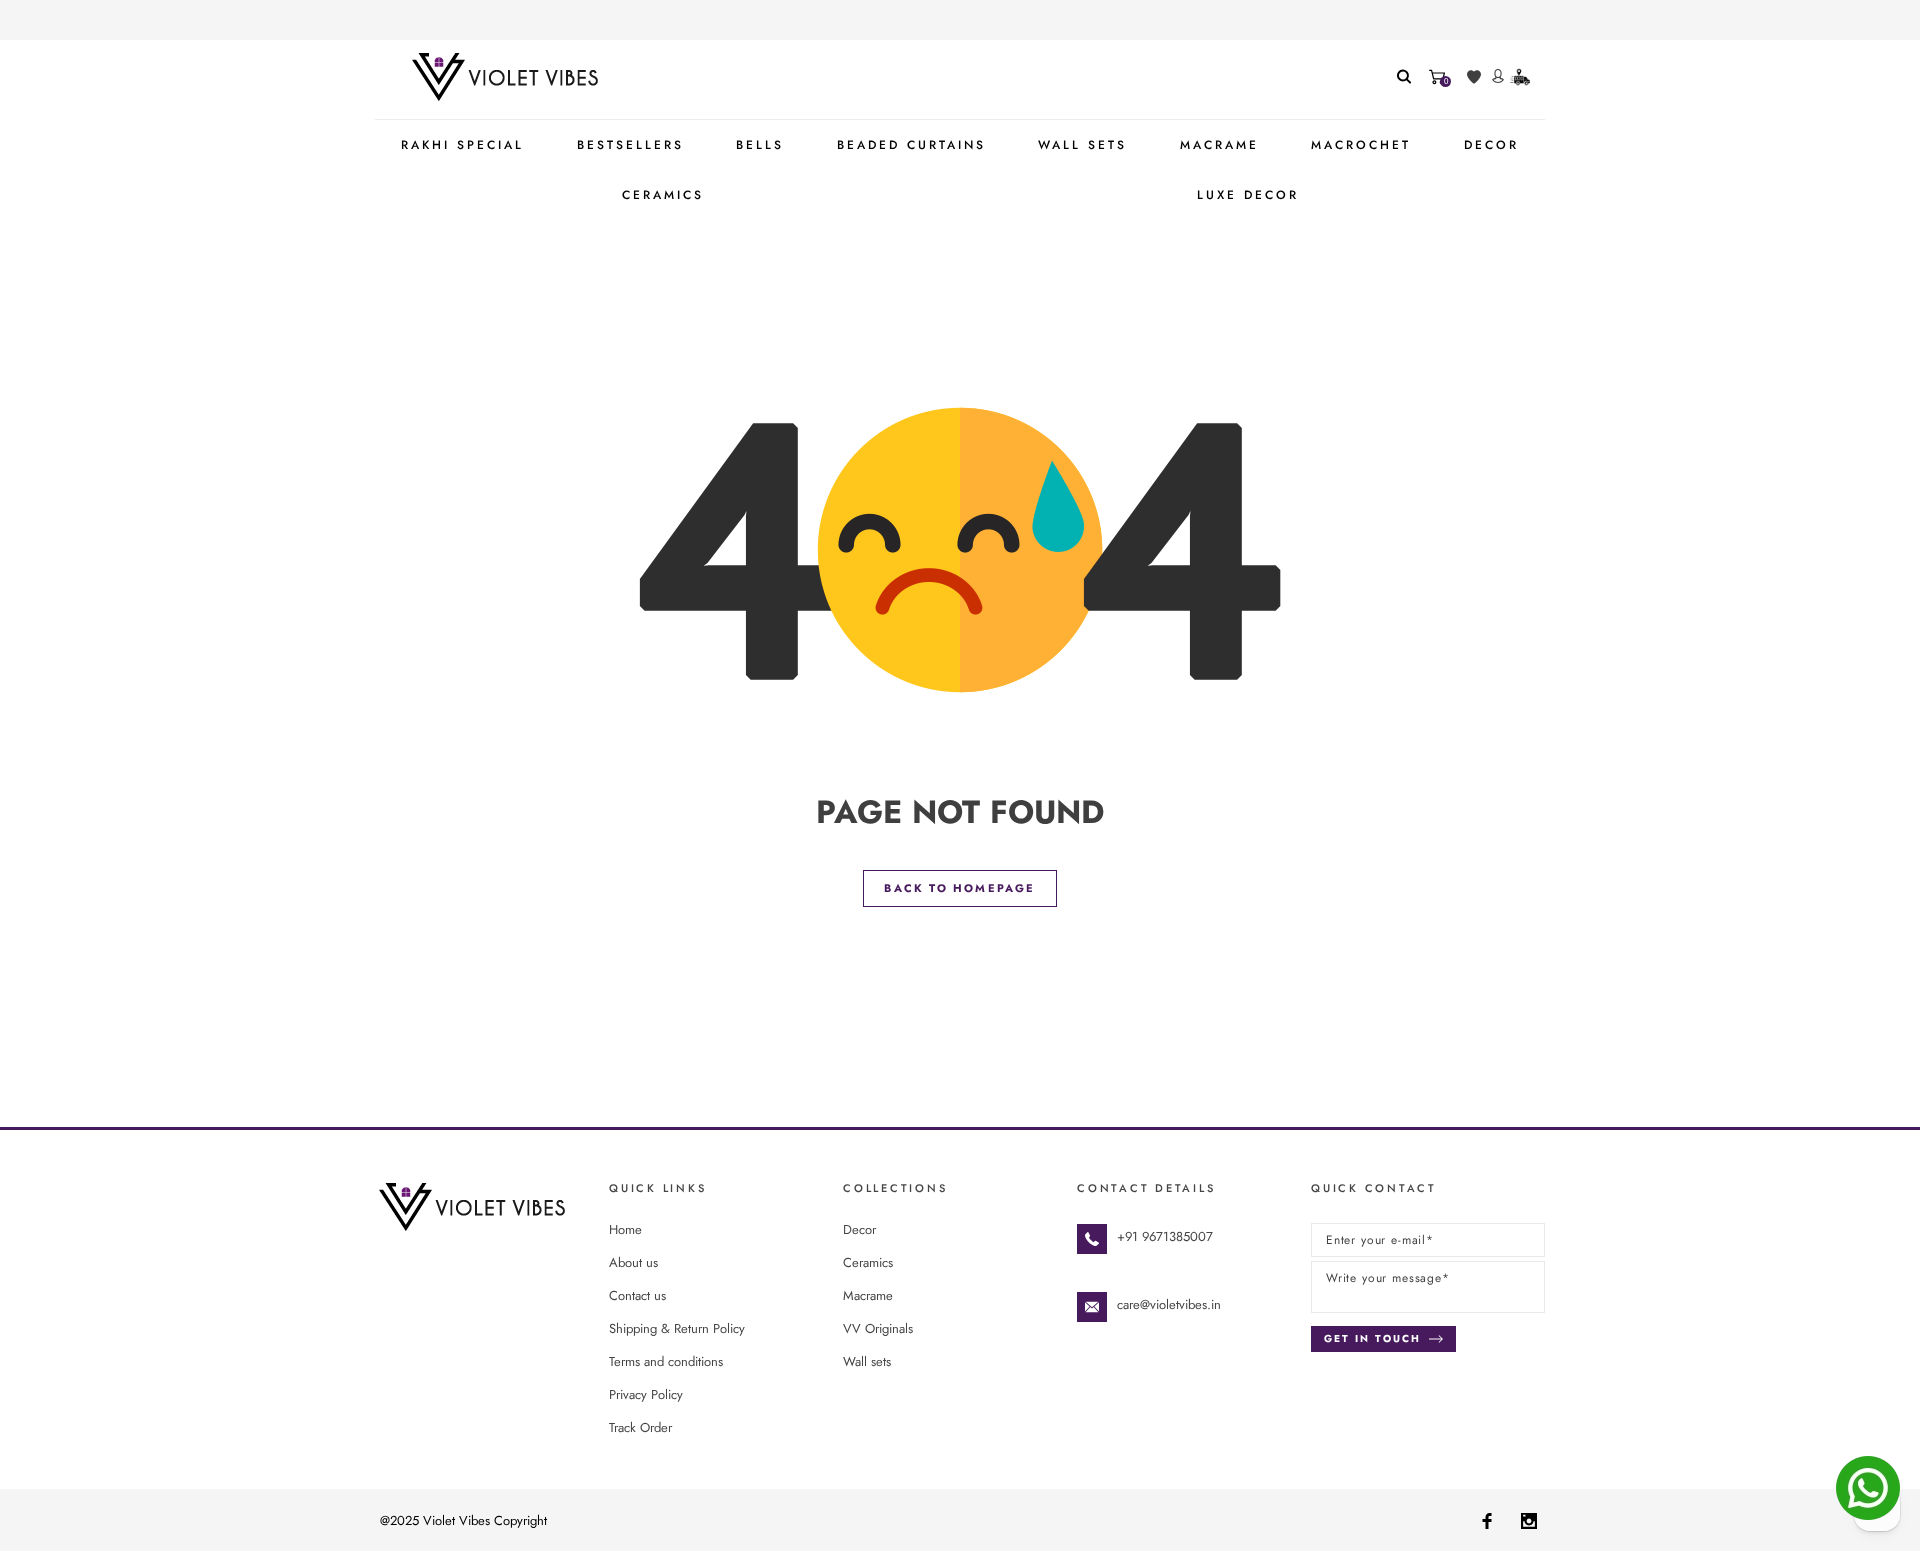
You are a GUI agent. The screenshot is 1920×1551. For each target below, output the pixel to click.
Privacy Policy (646, 1394)
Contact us (637, 1295)
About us (633, 1262)
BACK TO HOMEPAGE (959, 888)
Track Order (640, 1427)
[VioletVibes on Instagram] (1529, 1520)
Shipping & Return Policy (677, 1328)
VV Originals (878, 1328)
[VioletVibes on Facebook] (1487, 1520)
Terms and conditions (666, 1361)
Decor (859, 1229)
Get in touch (1372, 1338)
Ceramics (868, 1262)
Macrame (868, 1295)
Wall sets (867, 1361)
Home (625, 1229)
